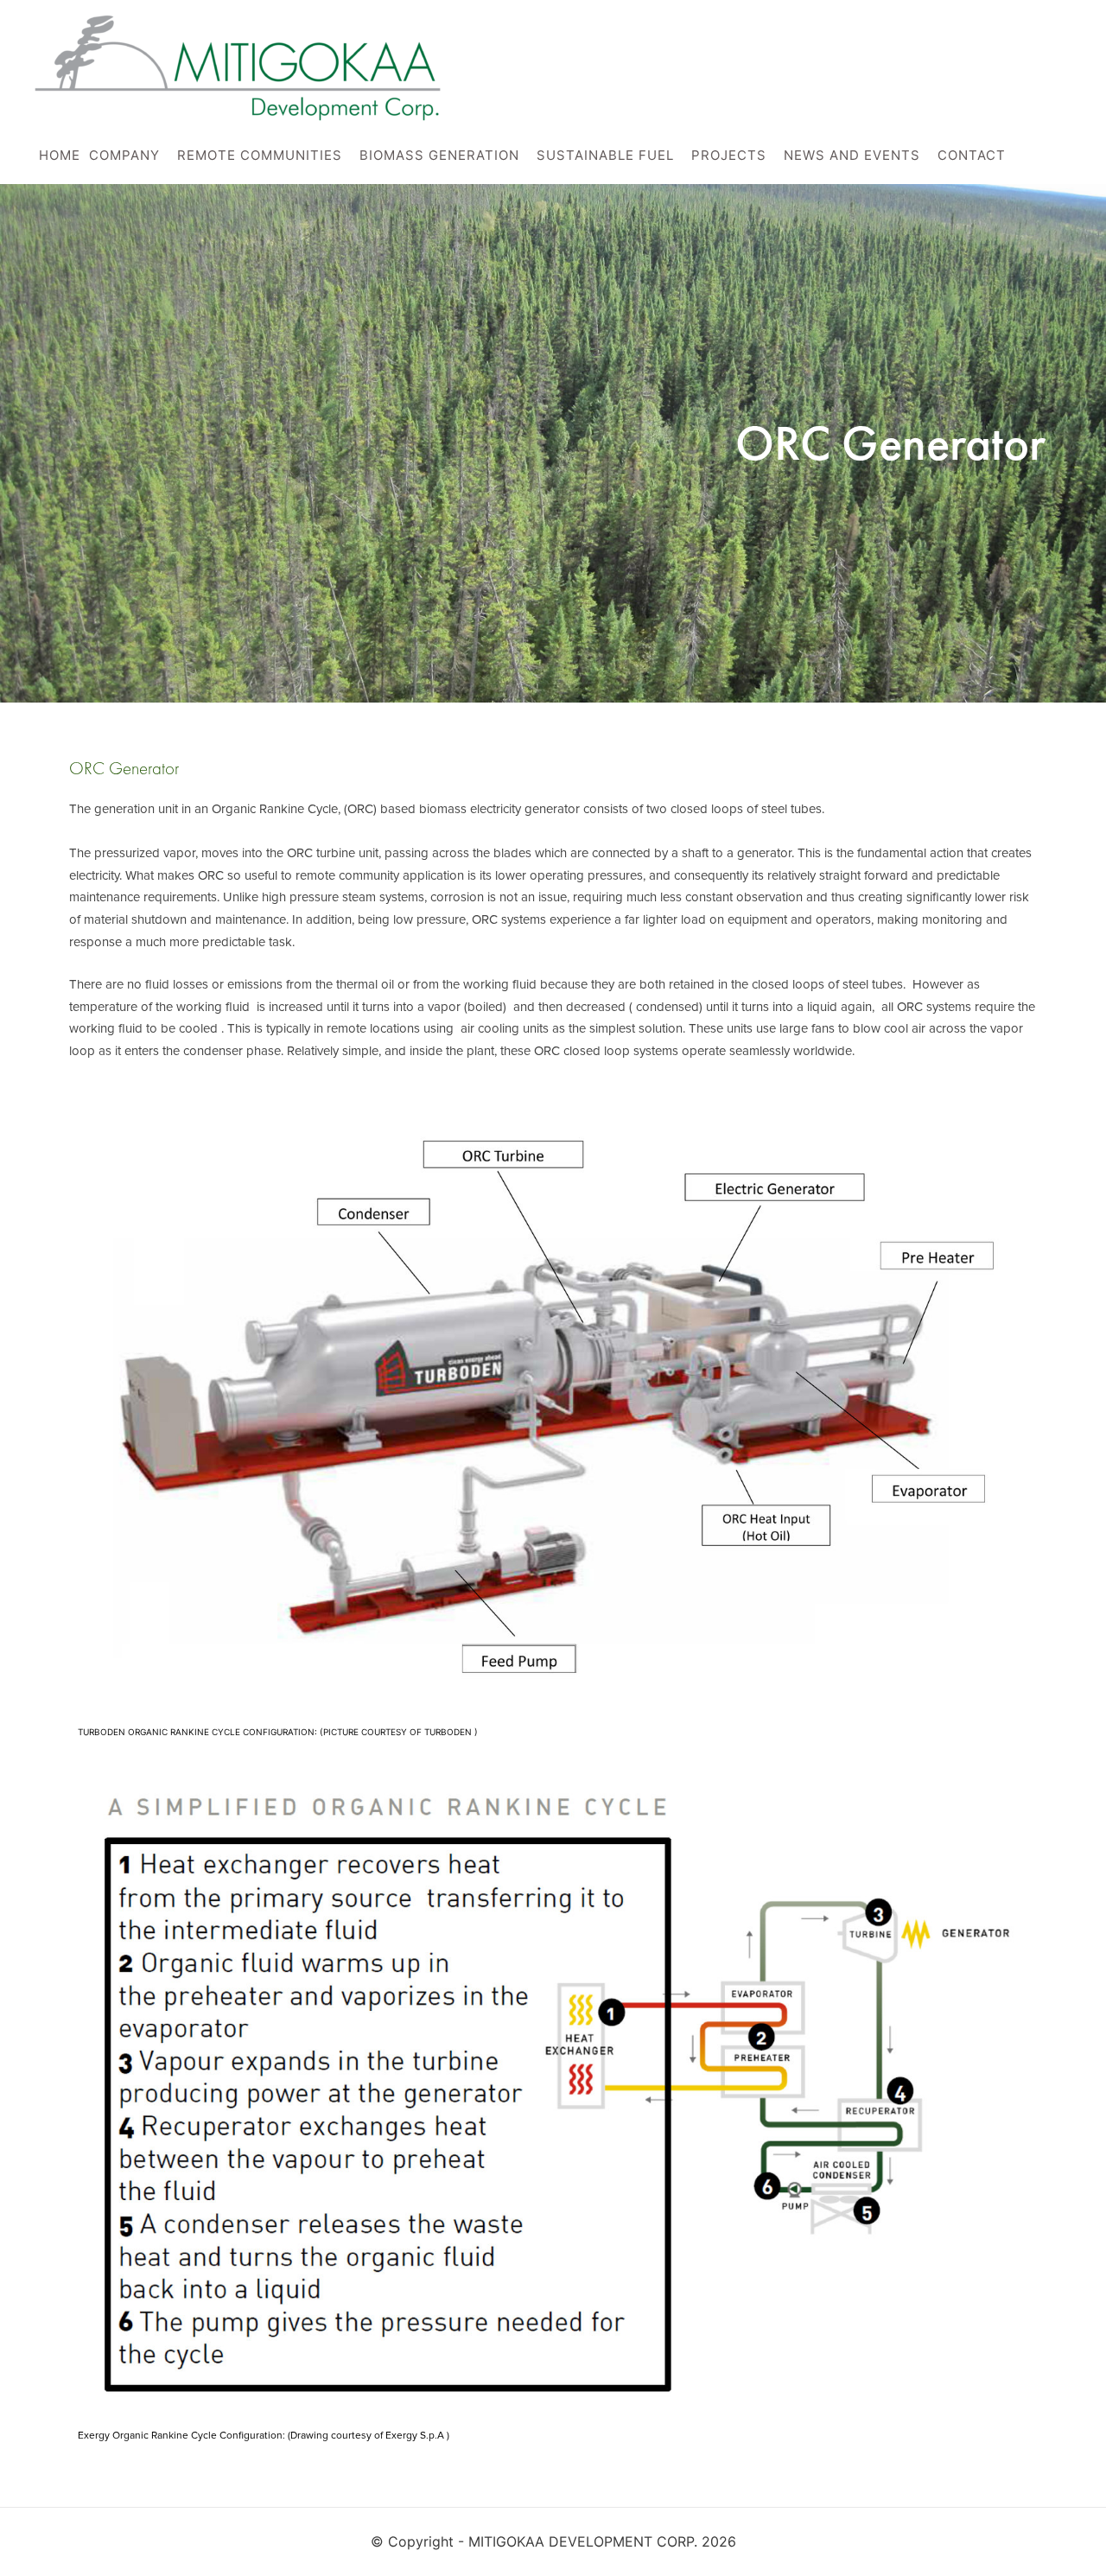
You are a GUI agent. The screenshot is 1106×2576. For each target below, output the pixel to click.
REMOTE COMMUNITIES (260, 155)
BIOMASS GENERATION (439, 155)
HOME (60, 155)
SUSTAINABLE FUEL (605, 155)
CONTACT (972, 155)
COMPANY (124, 155)
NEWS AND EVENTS (852, 155)
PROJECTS (729, 155)
